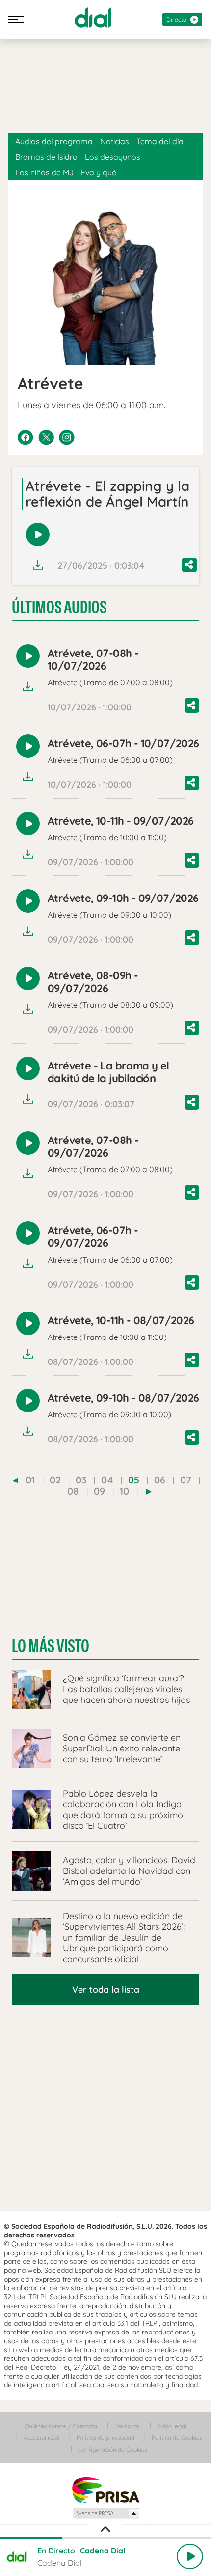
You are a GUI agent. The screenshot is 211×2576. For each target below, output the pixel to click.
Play (190, 2556)
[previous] (15, 1481)
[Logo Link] (93, 18)
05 (134, 1480)
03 (81, 1480)
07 (186, 1480)
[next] (149, 1492)
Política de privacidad (105, 2438)
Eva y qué (99, 172)
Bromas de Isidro (46, 157)
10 (124, 1491)
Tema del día (160, 141)
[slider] (105, 2538)
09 (99, 1491)
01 (30, 1480)
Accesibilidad (41, 2438)
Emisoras (127, 2426)
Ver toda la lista (106, 1989)
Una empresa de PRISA (105, 2490)
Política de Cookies (177, 2438)
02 (55, 1480)
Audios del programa (54, 141)
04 (107, 1480)
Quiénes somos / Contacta (61, 2426)
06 (160, 1480)
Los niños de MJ (44, 172)
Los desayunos (113, 157)
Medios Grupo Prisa (106, 2513)
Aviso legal (172, 2426)
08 (73, 1491)
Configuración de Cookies (113, 2449)
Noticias (115, 141)
